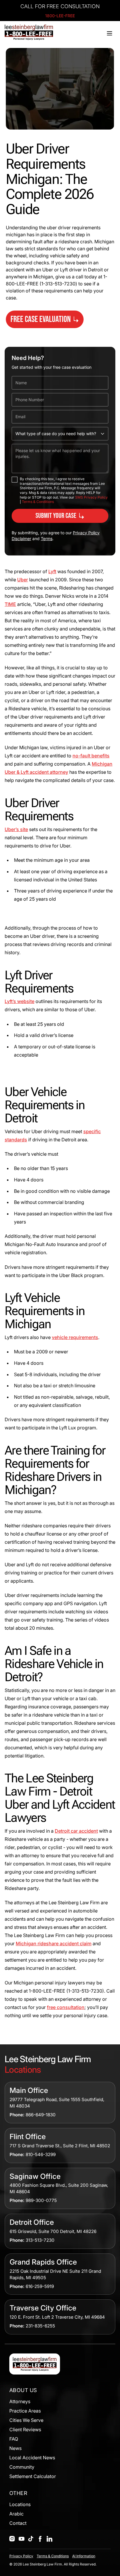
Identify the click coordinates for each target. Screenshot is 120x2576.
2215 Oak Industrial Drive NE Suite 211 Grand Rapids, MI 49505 (55, 2274)
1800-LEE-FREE (60, 16)
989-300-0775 (41, 2200)
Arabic (16, 2514)
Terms (47, 539)
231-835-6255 (40, 2326)
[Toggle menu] (110, 33)
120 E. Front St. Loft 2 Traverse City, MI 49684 (57, 2317)
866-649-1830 (41, 2115)
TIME (10, 604)
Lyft (52, 571)
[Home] (29, 32)
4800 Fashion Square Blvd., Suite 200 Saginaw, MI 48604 (59, 2188)
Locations (20, 2504)
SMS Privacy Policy (91, 497)
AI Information (84, 2556)
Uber (23, 580)
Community (22, 2467)
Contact (18, 2523)
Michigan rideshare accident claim (54, 1943)
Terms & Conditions (38, 502)
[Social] (12, 2539)
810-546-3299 (41, 2154)
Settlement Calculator (33, 2476)
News (15, 2448)
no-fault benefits (91, 756)
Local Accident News (32, 2458)
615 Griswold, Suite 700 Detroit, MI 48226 (53, 2231)
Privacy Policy (21, 2556)
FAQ (14, 2439)
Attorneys (20, 2401)
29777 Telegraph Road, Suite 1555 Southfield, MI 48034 (57, 2103)
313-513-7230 (40, 2240)
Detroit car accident (76, 1831)
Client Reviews (25, 2429)
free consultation (66, 2007)
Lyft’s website (20, 1001)
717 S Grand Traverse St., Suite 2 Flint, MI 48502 (60, 2146)
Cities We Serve (26, 2420)
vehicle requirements (75, 1337)
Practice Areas (25, 2411)
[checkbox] (15, 480)
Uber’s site (16, 829)
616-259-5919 (40, 2286)
